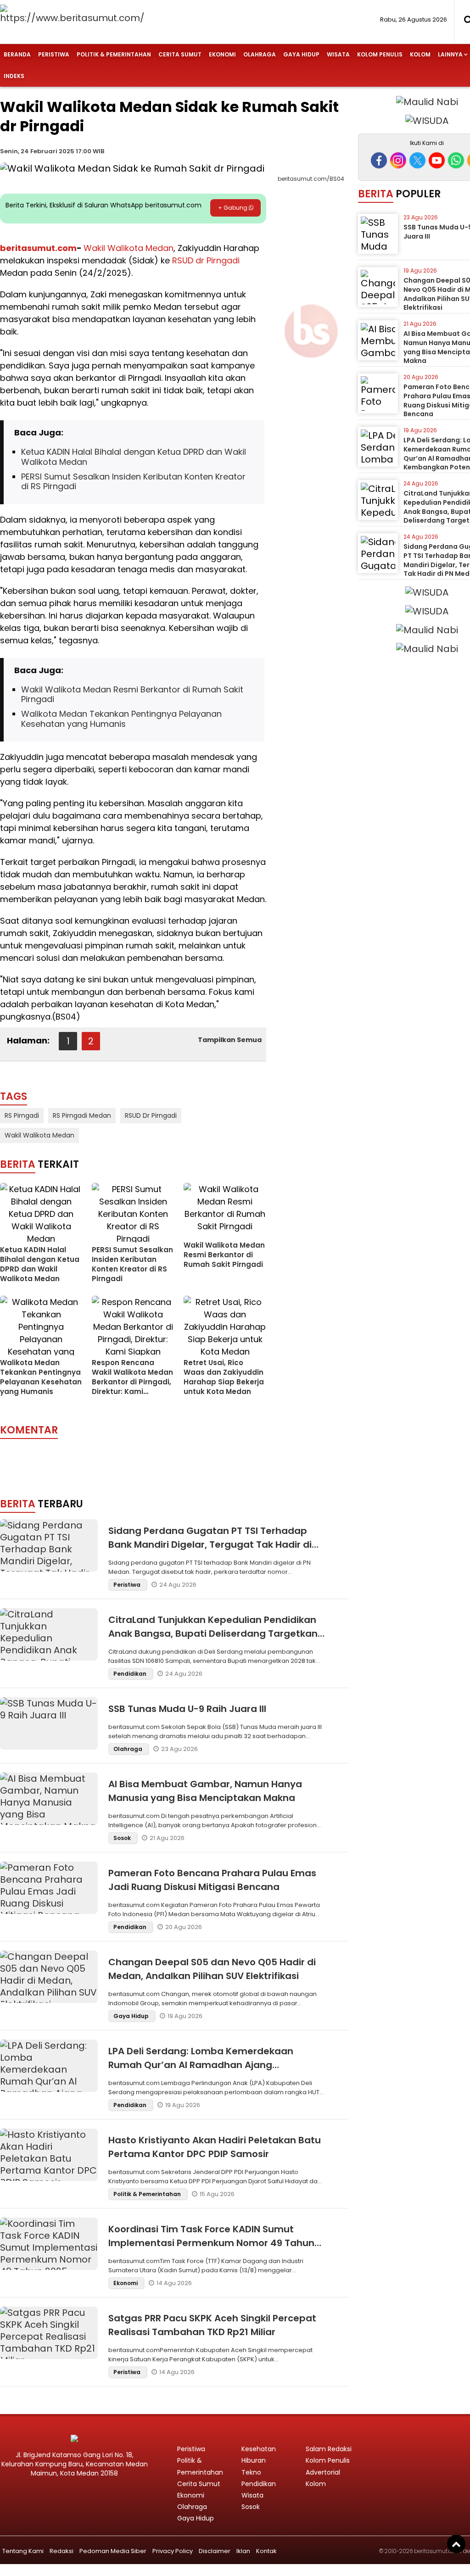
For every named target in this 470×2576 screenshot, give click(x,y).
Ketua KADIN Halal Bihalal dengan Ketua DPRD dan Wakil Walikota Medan (134, 457)
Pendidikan (131, 1674)
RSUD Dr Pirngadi (151, 1115)
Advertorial (323, 2472)
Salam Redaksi (329, 2449)
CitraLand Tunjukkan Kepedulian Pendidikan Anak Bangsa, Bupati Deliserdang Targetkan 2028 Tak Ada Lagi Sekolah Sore (213, 1634)
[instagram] (398, 160)
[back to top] (456, 2544)
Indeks (14, 76)
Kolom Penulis (380, 54)
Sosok (123, 1838)
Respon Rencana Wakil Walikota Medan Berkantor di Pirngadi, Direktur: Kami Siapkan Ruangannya (132, 1382)
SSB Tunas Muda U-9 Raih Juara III (187, 1709)
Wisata (338, 54)
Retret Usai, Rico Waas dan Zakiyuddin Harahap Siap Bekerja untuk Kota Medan (224, 1377)
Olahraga (260, 54)
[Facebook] (379, 160)
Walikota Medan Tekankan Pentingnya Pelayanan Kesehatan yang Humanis (121, 719)
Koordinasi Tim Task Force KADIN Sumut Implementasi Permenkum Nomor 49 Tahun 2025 (211, 2243)
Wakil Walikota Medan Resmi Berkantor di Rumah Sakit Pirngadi (132, 694)
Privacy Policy (173, 2551)
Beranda (17, 54)
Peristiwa (54, 54)
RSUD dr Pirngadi (206, 260)
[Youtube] (437, 160)
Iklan (243, 2551)
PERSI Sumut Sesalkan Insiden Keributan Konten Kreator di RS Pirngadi (133, 482)
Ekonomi (222, 54)
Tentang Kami (23, 2551)
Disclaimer (215, 2551)
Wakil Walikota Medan (129, 248)
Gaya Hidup (301, 54)
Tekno (251, 2472)
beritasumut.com (38, 248)
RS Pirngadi (22, 1115)
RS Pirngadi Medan (82, 1115)
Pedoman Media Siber (113, 2551)
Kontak (266, 2551)
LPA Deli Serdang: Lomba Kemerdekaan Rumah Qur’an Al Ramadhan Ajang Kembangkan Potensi (201, 2065)
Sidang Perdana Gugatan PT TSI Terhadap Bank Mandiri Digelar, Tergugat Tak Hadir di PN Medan (210, 1544)
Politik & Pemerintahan (114, 54)
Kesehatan (259, 2449)
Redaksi (62, 2551)
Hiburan (254, 2460)
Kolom (420, 54)
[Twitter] (417, 160)
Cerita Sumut (180, 54)
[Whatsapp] (456, 160)
